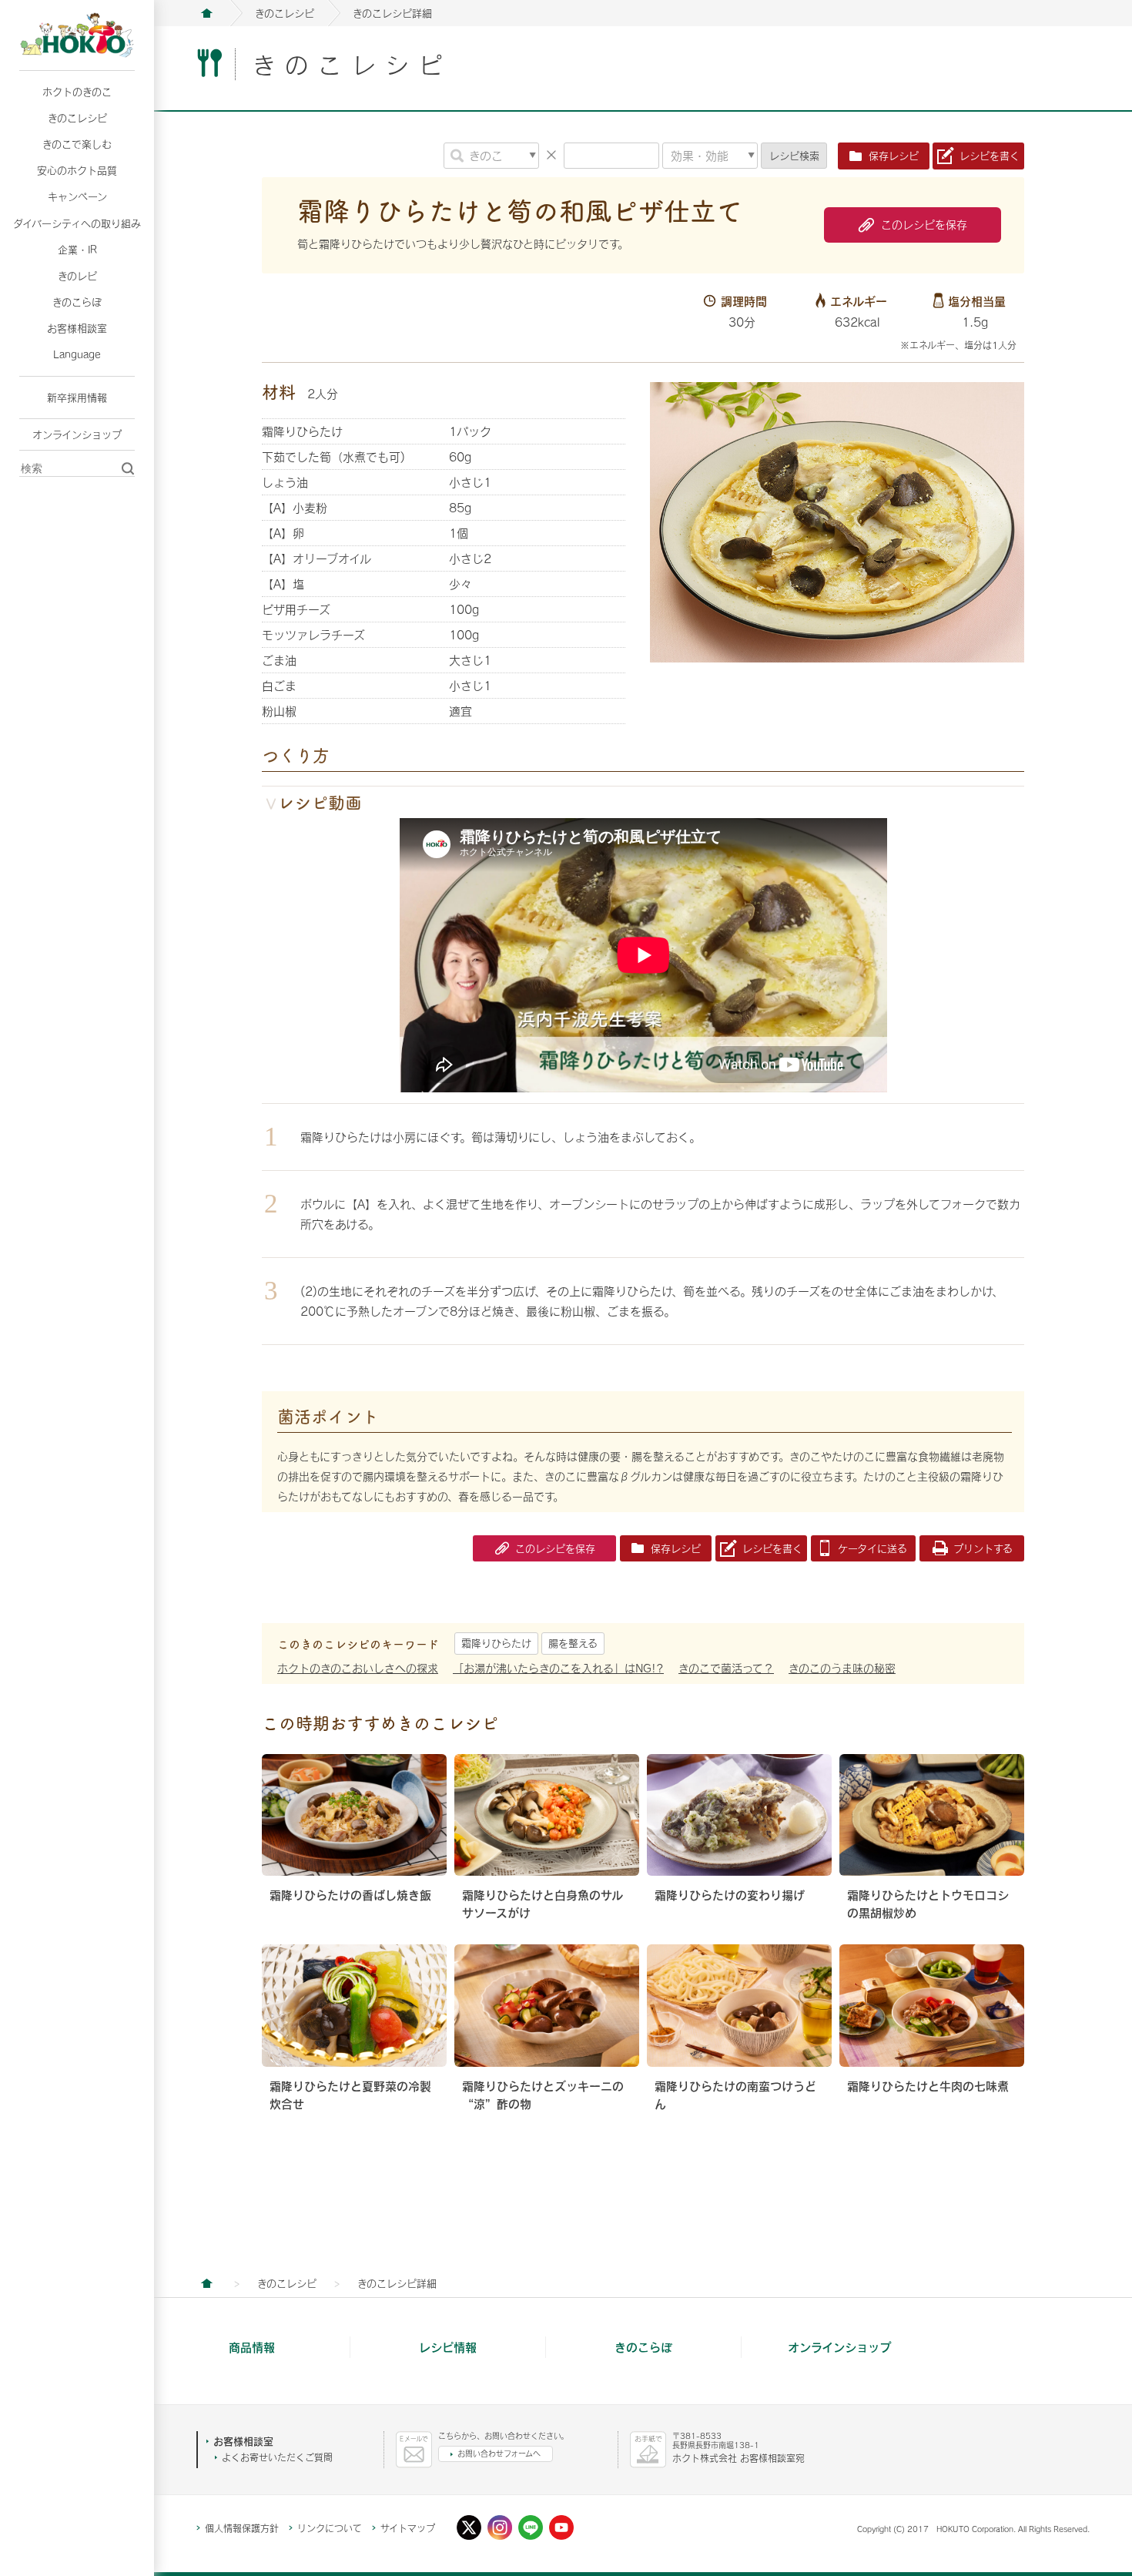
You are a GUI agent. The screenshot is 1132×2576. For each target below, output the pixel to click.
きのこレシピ (77, 118)
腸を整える (573, 1643)
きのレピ (77, 276)
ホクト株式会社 (206, 13)
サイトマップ (408, 2528)
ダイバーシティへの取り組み (77, 223)
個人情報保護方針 (242, 2528)
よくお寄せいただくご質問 (277, 2457)
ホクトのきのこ (77, 92)
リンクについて (330, 2528)
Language (77, 354)
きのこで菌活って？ (726, 1668)
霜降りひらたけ (496, 1643)
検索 (794, 156)
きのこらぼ (77, 302)
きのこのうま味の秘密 (842, 1668)
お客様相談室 (77, 328)
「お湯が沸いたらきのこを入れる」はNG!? (558, 1668)
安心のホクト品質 (77, 170)
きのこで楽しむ (77, 144)
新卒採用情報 (77, 397)
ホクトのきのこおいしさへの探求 (358, 1668)
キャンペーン (77, 196)
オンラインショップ (77, 434)
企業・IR (77, 250)
